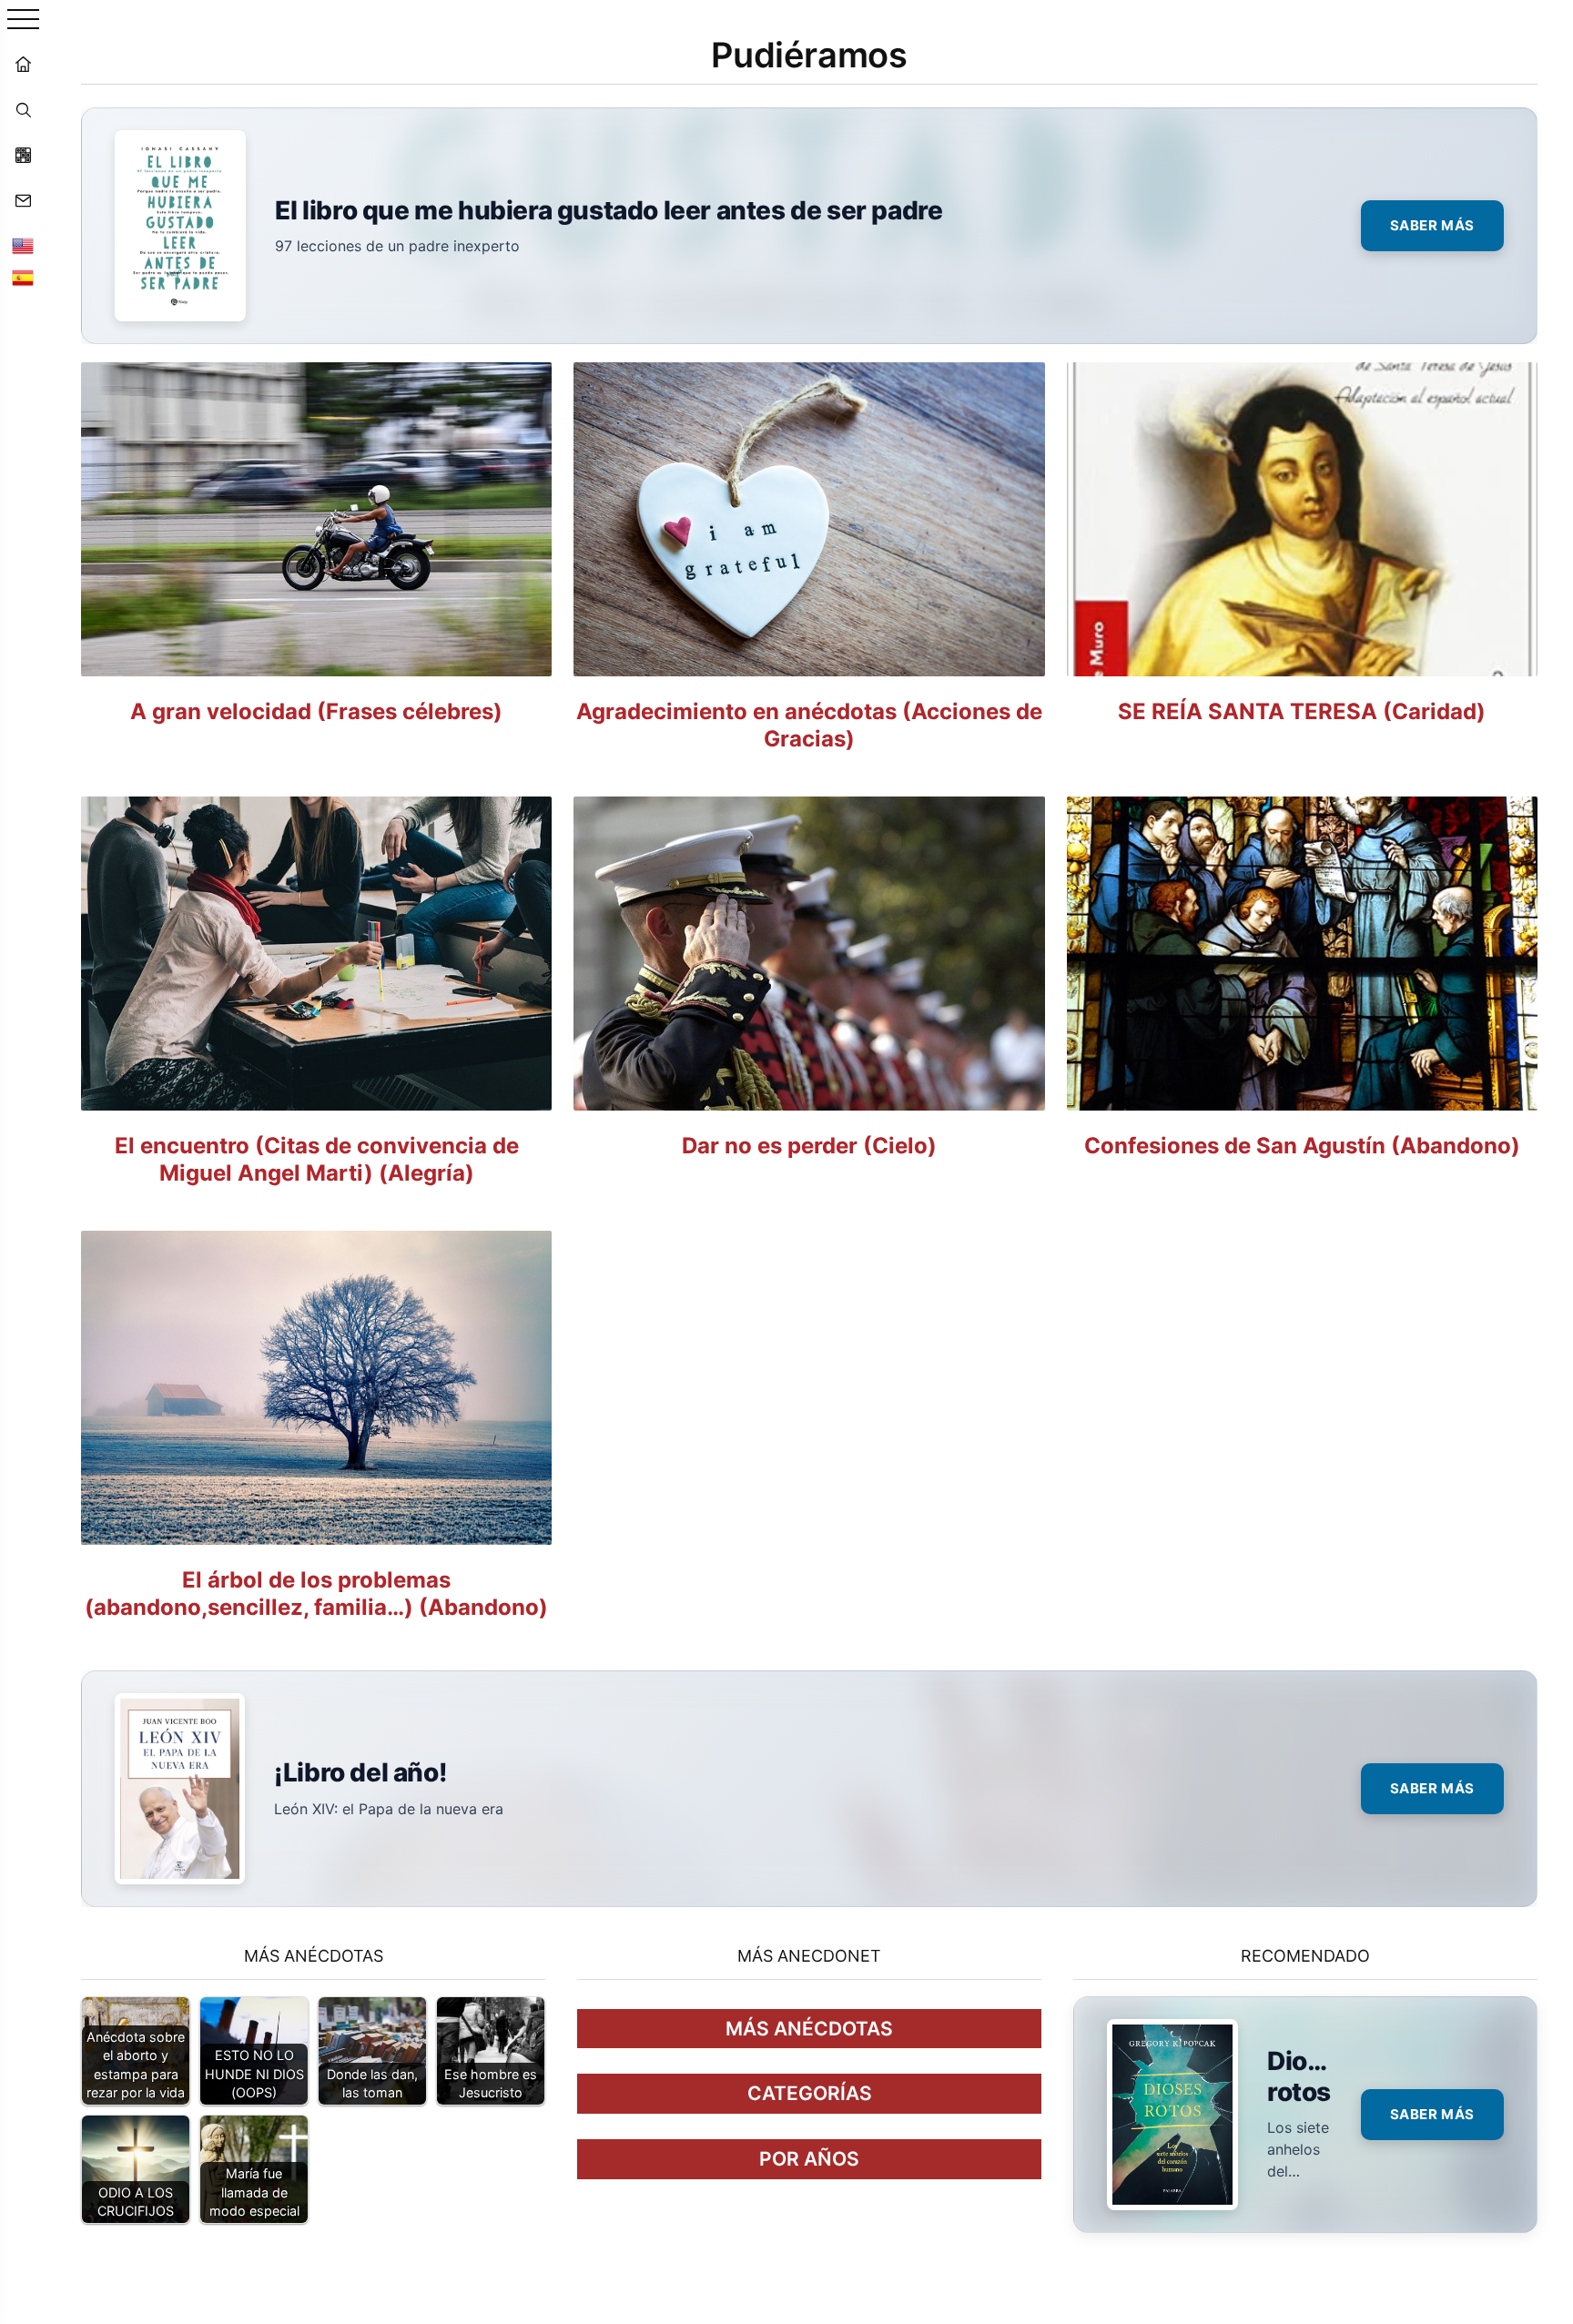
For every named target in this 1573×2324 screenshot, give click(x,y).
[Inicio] (23, 64)
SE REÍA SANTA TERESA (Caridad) (1302, 711)
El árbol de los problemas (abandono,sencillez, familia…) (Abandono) (316, 1593)
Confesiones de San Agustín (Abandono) (1302, 1146)
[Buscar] (23, 109)
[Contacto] (23, 200)
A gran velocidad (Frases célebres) (316, 711)
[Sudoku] (23, 155)
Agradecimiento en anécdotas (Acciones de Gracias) (809, 725)
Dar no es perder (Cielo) (809, 1146)
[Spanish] (23, 278)
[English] (23, 246)
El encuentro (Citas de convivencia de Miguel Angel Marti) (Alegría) (317, 1159)
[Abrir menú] (23, 20)
